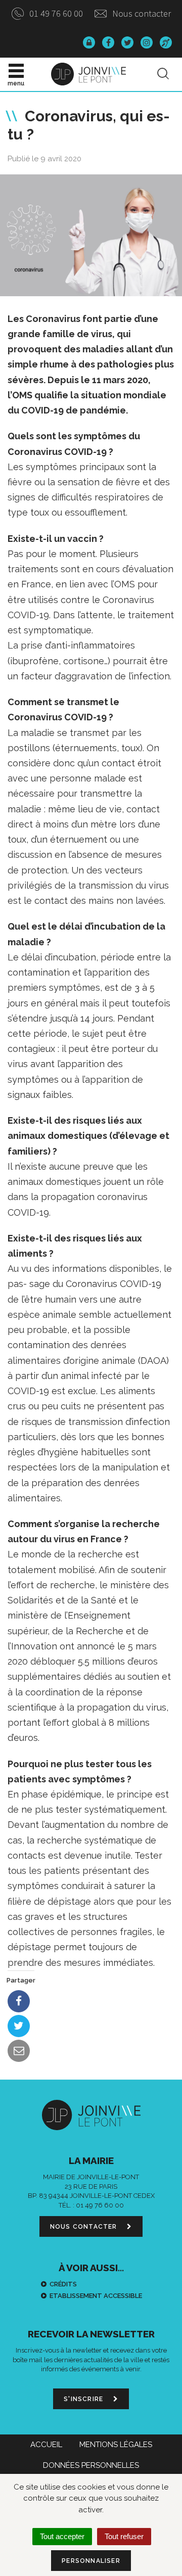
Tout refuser (124, 2536)
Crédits (63, 2284)
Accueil (46, 2445)
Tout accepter (62, 2536)
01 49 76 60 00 (55, 13)
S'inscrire (84, 2399)
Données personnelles (91, 2465)
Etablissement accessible (96, 2296)
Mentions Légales (116, 2445)
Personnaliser (91, 2561)
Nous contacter (141, 13)
